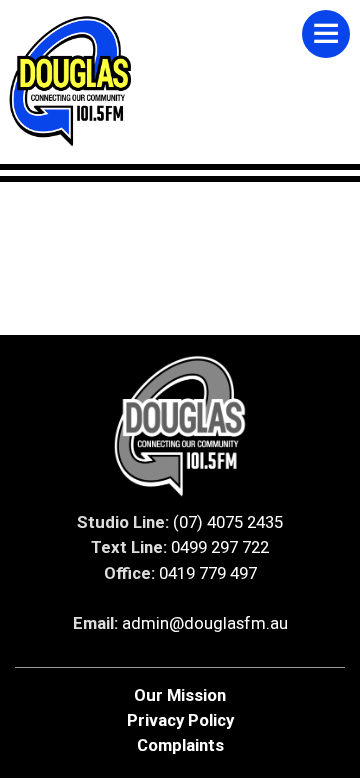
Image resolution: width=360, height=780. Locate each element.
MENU (326, 34)
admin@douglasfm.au (205, 623)
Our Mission (180, 695)
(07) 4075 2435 (228, 522)
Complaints (180, 745)
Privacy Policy (180, 720)
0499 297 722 (220, 547)
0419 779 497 (208, 573)
